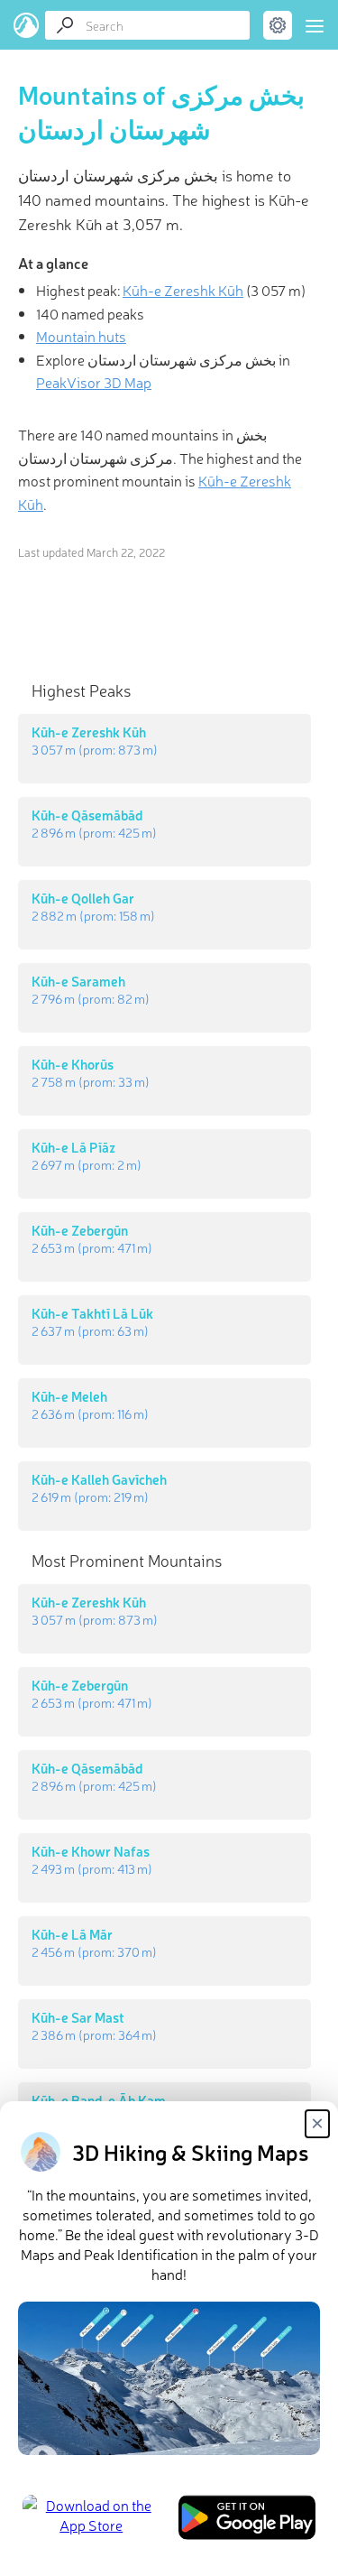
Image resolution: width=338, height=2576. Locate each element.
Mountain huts (81, 336)
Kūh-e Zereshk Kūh (183, 290)
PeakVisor (27, 25)
